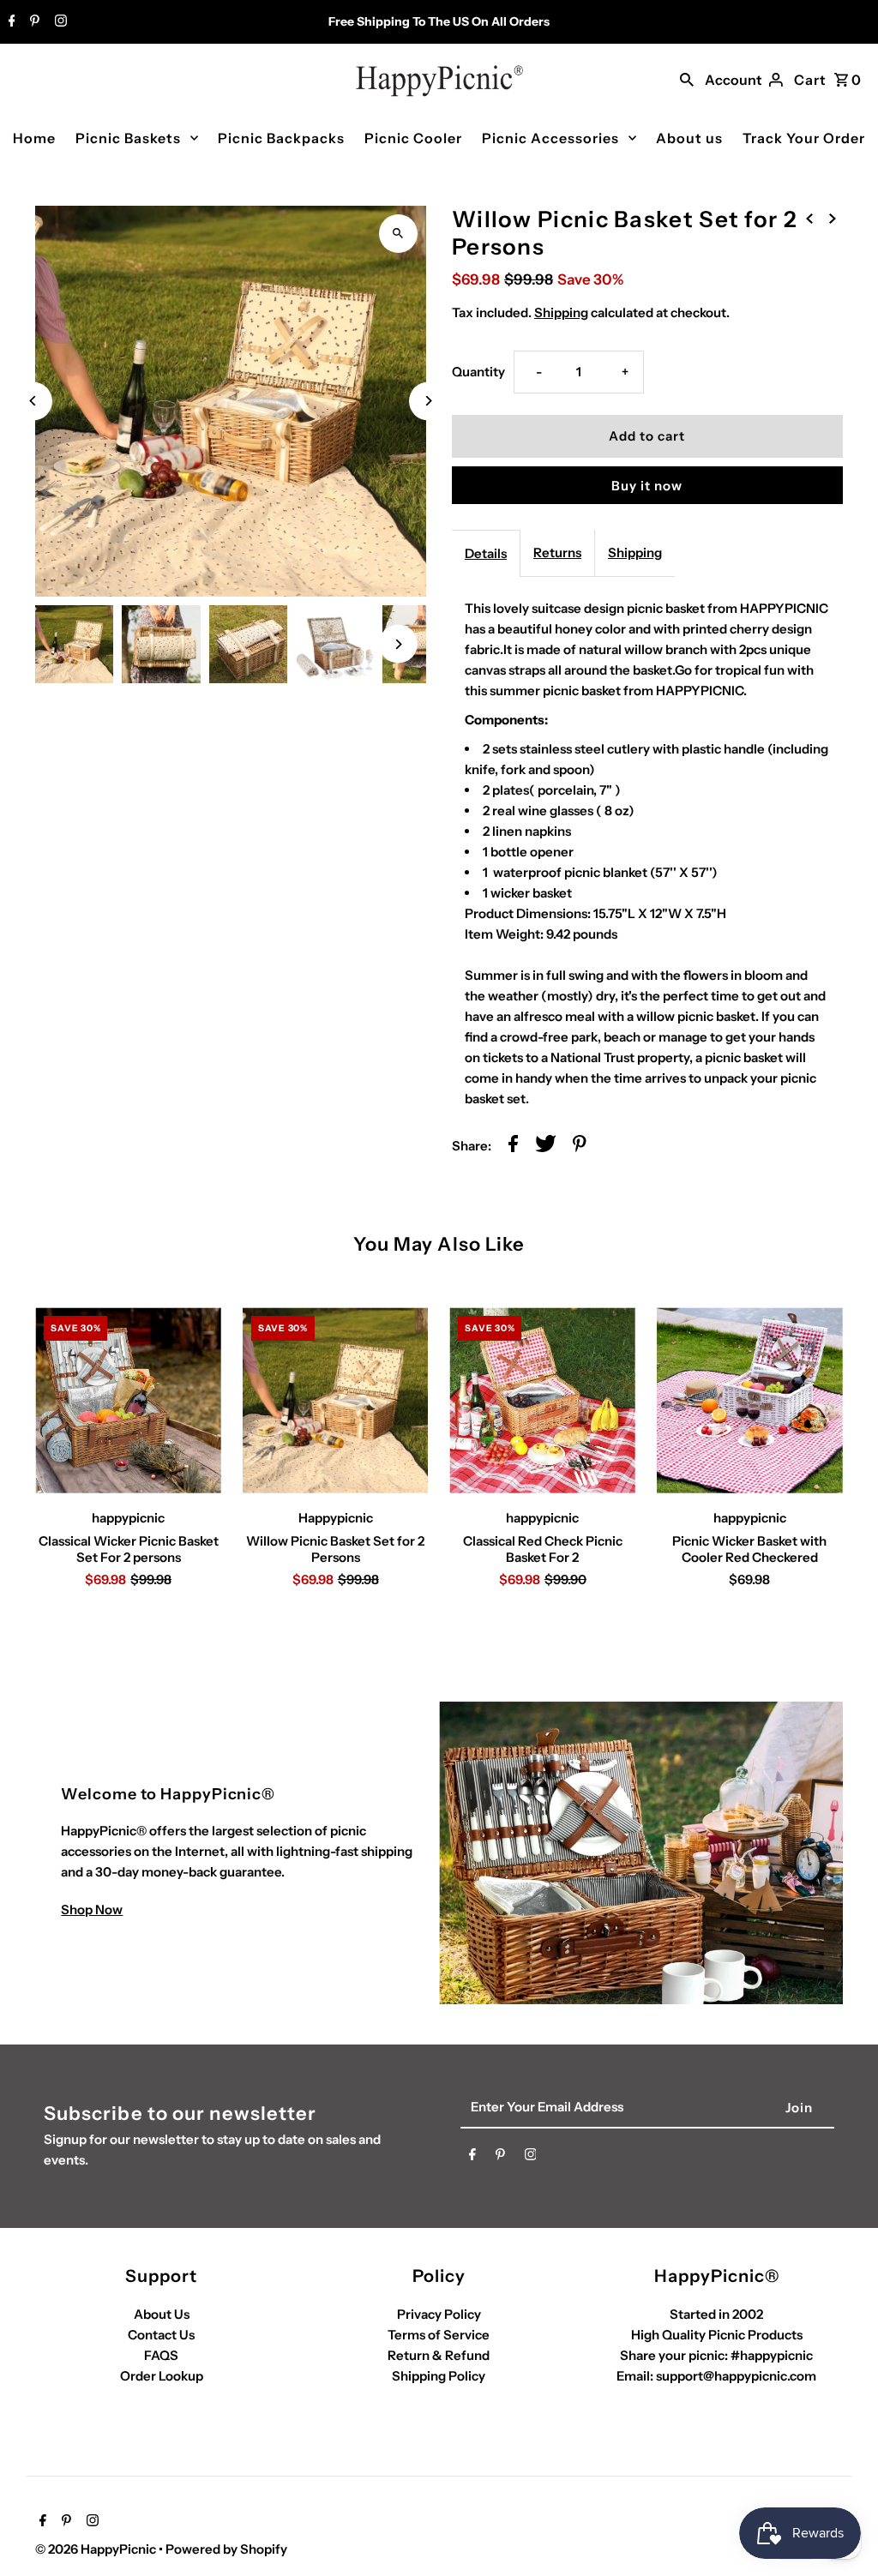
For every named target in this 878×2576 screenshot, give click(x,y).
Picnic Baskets (128, 138)
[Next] (428, 401)
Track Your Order (804, 138)
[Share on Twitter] (546, 1147)
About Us (162, 2314)
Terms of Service (439, 2335)
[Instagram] (59, 22)
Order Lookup (162, 2376)
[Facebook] (10, 22)
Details (486, 553)
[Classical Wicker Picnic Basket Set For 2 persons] (128, 1400)
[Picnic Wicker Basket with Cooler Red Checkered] (750, 1400)
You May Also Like (439, 1244)
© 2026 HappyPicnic (97, 2549)
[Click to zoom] (398, 234)
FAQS (161, 2355)
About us (689, 138)
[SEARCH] (687, 78)
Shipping (561, 312)
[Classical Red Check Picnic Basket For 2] (542, 1400)
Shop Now (92, 1909)
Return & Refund (439, 2355)
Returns (557, 552)
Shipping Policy (439, 2376)
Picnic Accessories (550, 138)
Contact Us (161, 2335)
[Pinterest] (33, 22)
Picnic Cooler (413, 138)
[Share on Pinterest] (580, 1147)
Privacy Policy (439, 2314)
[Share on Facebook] (513, 1147)
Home (34, 138)
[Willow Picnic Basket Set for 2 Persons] (336, 1400)
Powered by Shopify (226, 2549)
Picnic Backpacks (281, 138)
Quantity (478, 372)
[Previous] (33, 401)
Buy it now (647, 486)
